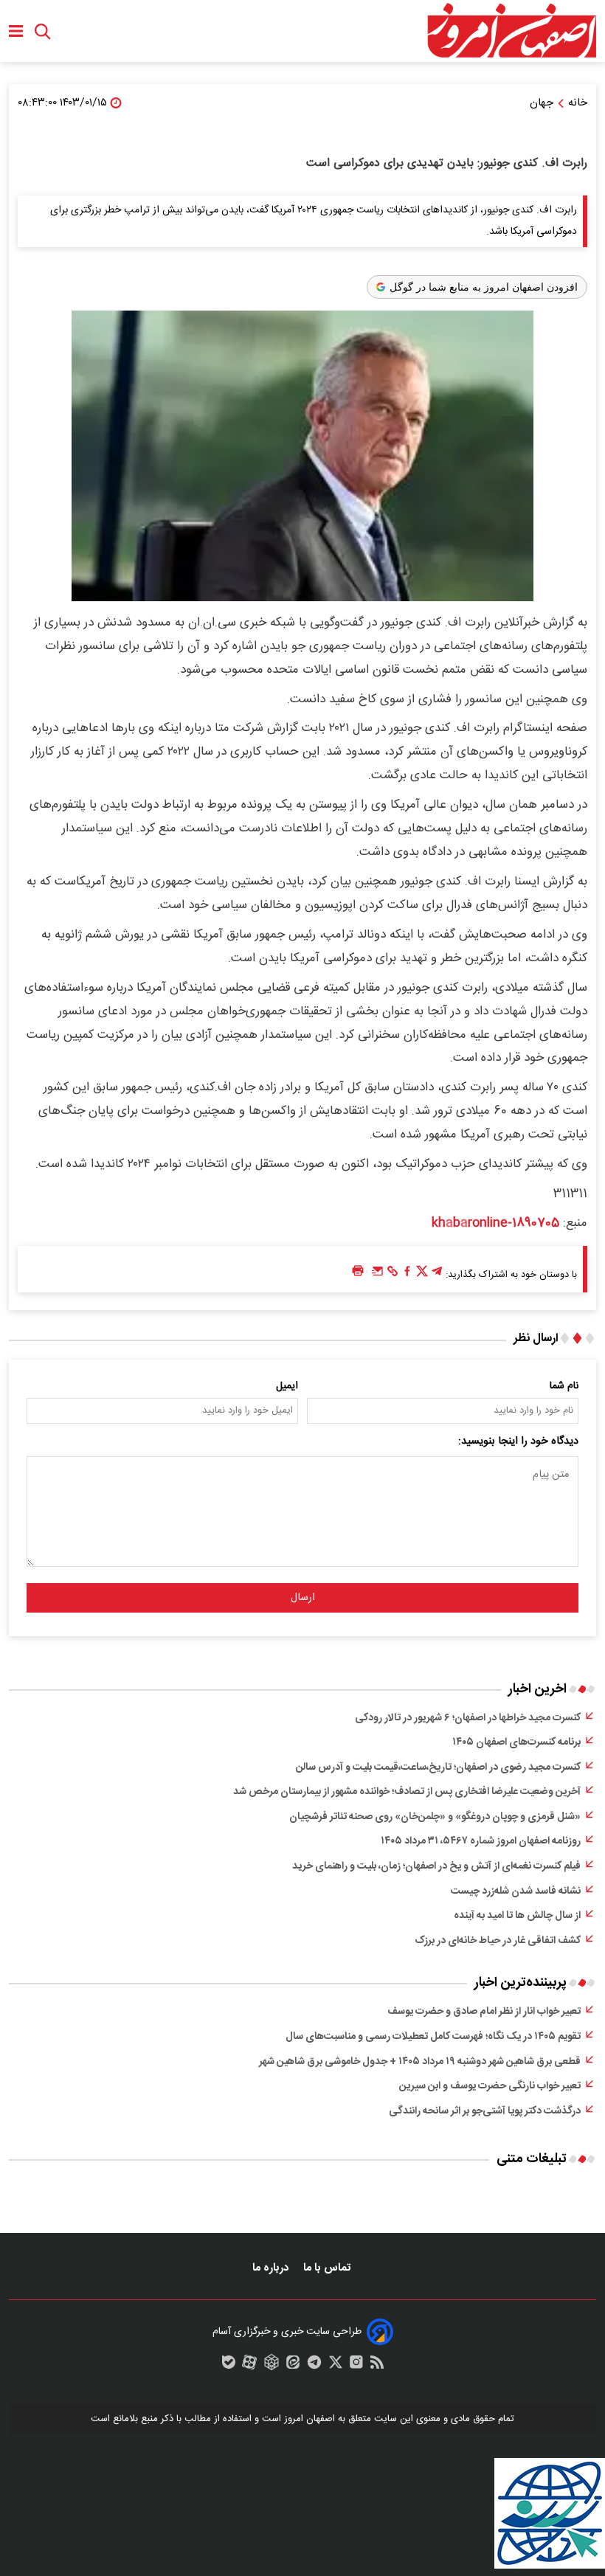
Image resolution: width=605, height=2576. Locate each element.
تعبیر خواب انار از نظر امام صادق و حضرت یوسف (484, 2012)
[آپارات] (249, 2366)
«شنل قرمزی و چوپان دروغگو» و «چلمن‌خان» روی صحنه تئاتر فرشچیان (435, 1817)
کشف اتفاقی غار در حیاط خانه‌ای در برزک (498, 1941)
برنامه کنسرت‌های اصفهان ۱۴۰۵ (516, 1742)
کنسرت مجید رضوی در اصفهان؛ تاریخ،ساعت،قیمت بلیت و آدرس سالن (438, 1767)
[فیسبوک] (407, 1275)
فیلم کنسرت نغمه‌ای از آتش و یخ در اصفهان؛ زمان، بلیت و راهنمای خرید (436, 1866)
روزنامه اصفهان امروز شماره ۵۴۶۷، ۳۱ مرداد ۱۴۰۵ (481, 1841)
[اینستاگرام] (356, 2366)
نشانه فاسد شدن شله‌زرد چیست (516, 1891)
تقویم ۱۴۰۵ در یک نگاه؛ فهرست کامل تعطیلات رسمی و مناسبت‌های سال (433, 2037)
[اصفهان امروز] (511, 31)
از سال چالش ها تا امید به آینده (517, 1916)
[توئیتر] (422, 1275)
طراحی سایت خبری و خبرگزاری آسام (287, 2332)
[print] (358, 1271)
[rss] (377, 2366)
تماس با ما (328, 2268)
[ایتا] (293, 2366)
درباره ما (272, 2268)
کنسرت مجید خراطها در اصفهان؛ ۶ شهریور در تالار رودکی (468, 1718)
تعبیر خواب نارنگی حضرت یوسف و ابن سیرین (490, 2086)
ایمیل (287, 1386)
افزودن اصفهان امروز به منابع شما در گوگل (484, 287)
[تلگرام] (437, 1275)
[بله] (229, 2366)
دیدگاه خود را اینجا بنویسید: (518, 1441)
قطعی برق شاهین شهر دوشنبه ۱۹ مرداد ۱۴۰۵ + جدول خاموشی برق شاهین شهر (420, 2062)
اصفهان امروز (310, 2419)
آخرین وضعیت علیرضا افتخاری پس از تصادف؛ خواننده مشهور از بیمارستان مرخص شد (407, 1792)
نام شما (564, 1386)
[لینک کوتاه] (393, 1275)
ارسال (303, 1598)
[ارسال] (378, 1275)
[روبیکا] (272, 2366)
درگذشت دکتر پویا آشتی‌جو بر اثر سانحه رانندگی (485, 2111)
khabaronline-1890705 (495, 1223)
